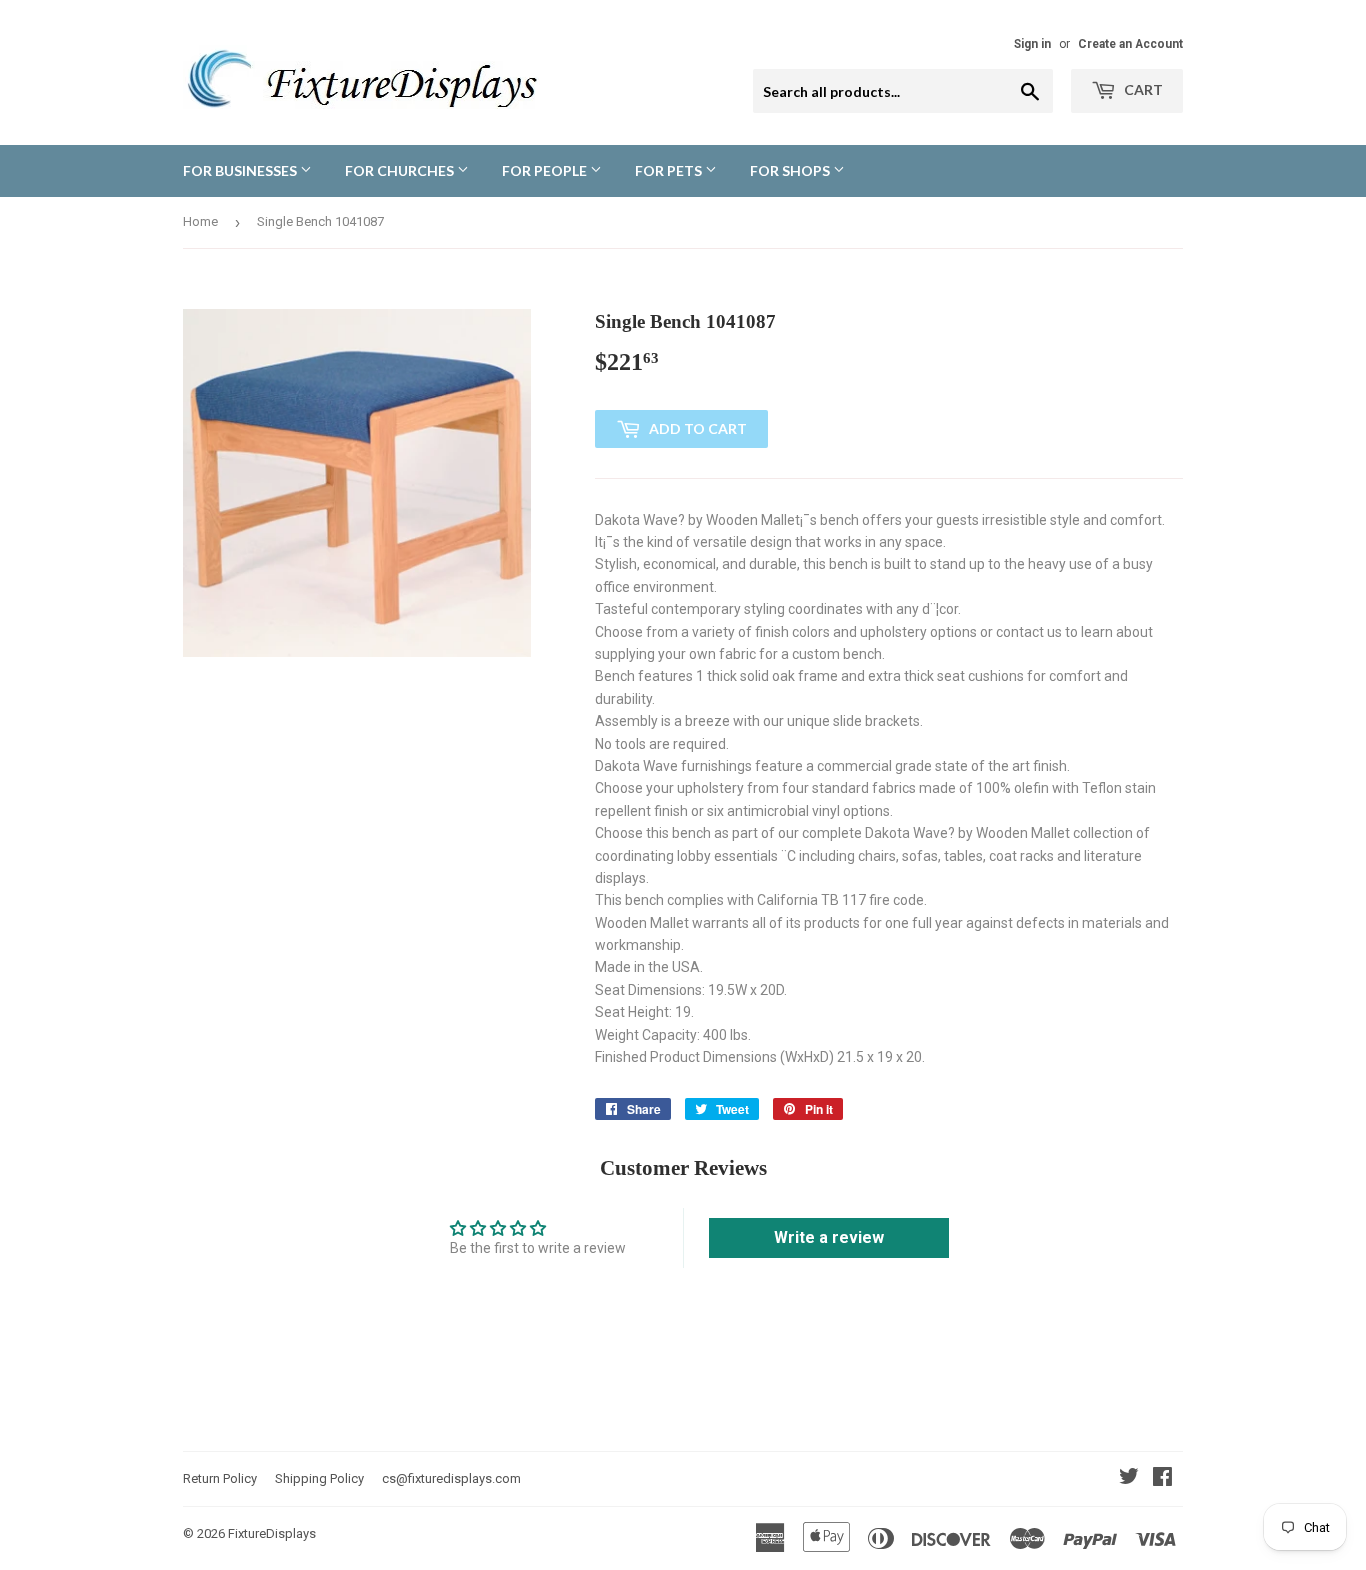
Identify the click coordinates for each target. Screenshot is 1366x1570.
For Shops (791, 170)
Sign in (1032, 44)
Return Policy (220, 1478)
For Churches (401, 170)
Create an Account (1130, 44)
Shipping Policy (319, 1478)
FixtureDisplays (272, 1533)
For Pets (670, 170)
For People (546, 170)
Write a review (829, 1237)
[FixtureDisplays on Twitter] (1129, 1479)
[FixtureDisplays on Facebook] (1162, 1479)
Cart (1142, 89)
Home (200, 221)
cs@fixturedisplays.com (451, 1478)
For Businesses (241, 170)
